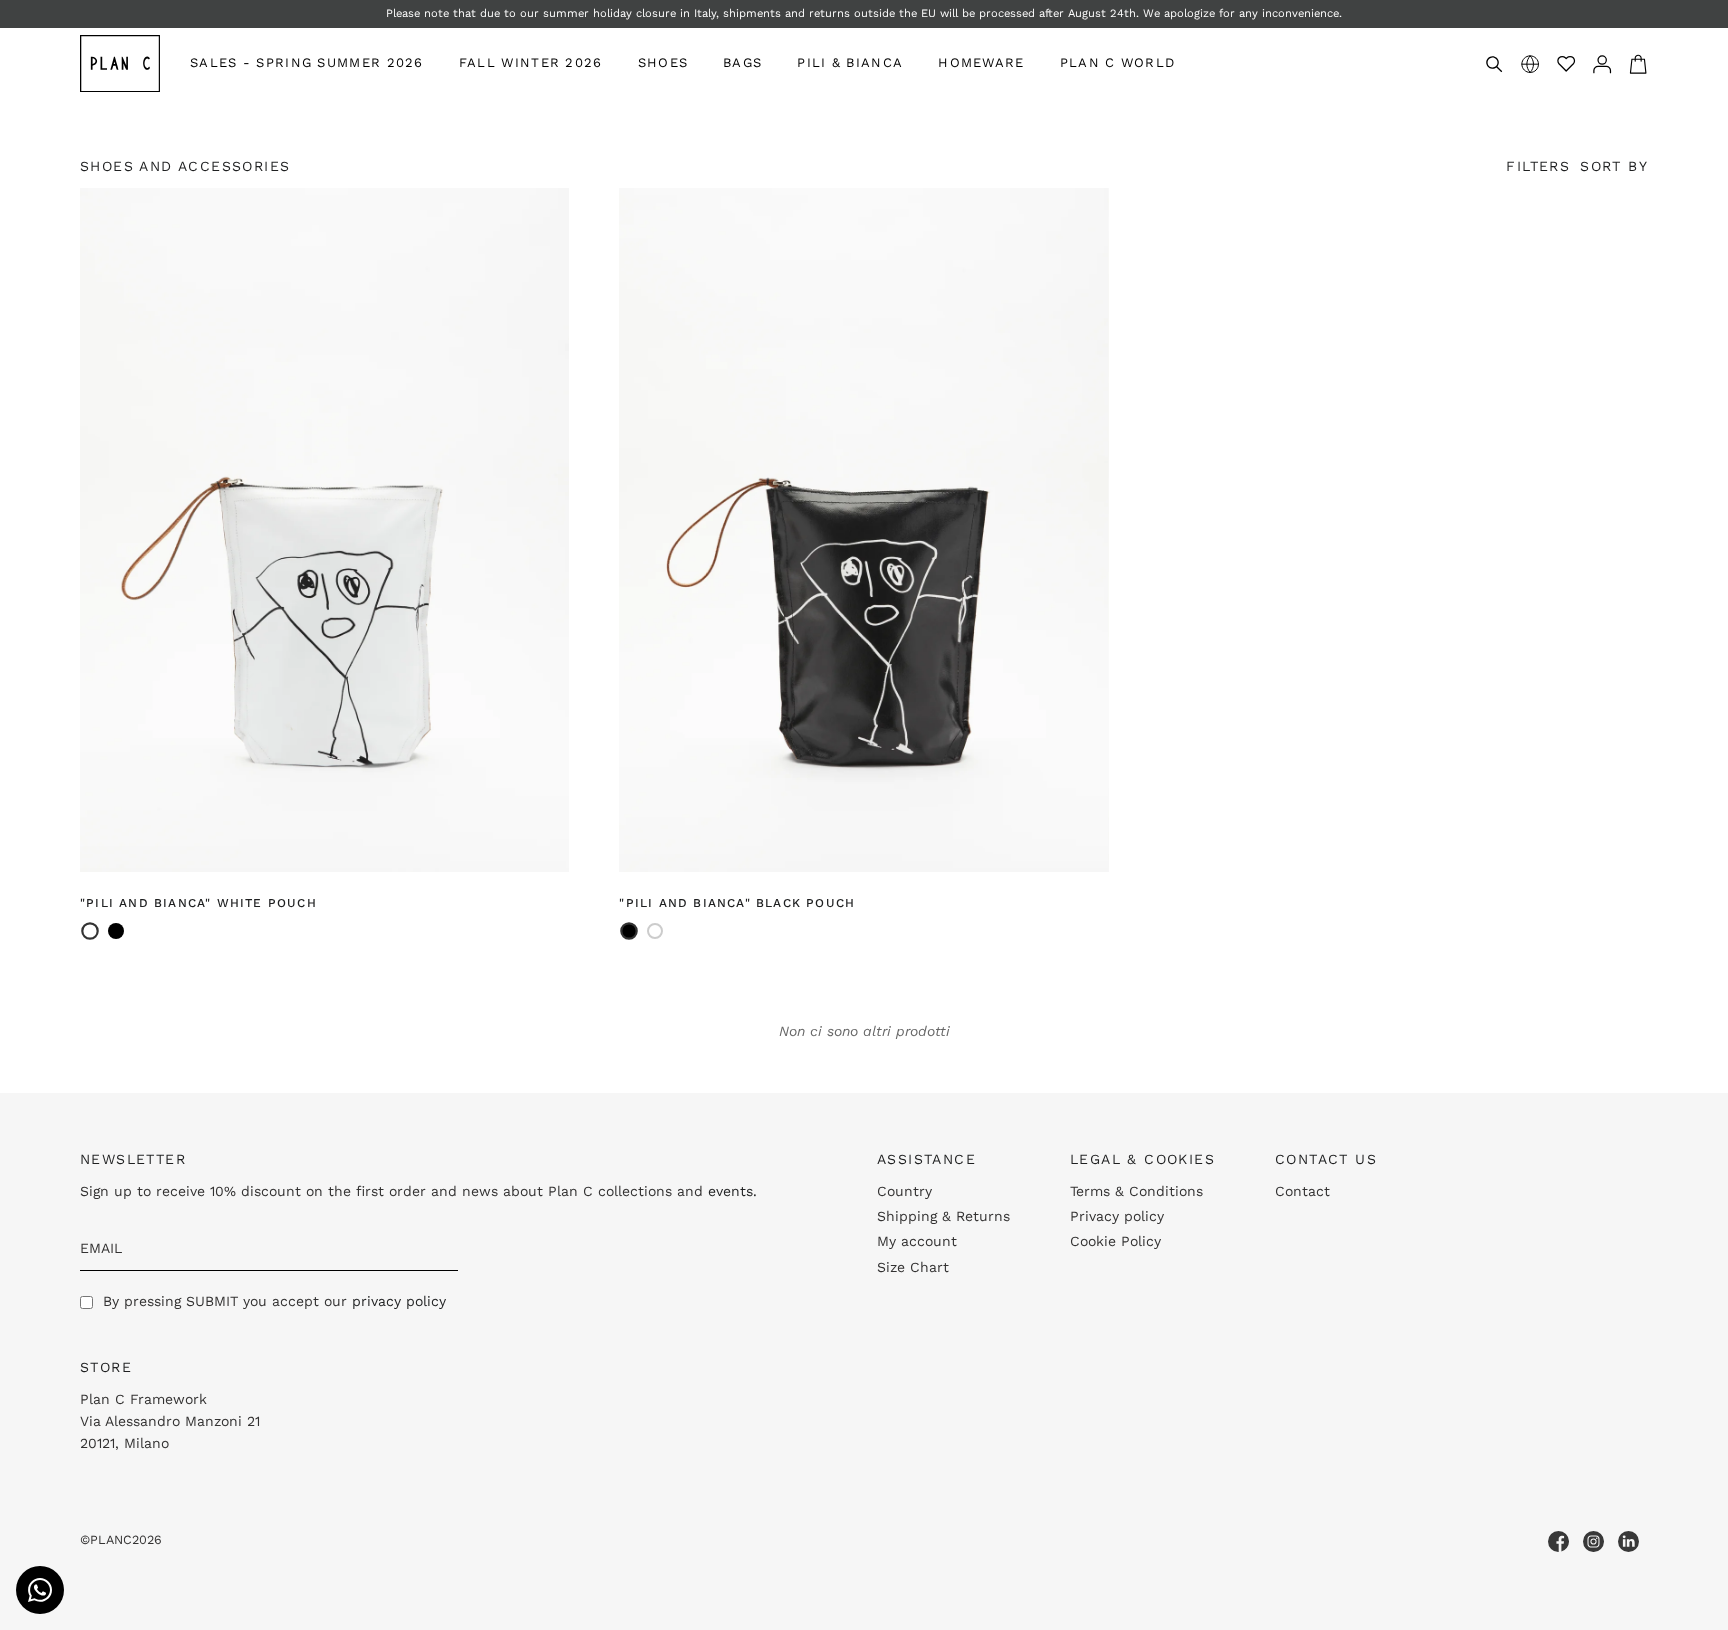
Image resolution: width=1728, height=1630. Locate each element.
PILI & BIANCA (850, 62)
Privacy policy (1117, 1216)
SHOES (663, 62)
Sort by (1614, 166)
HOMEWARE (981, 62)
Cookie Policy (1115, 1241)
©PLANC (106, 1539)
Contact (1302, 1191)
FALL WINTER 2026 (531, 62)
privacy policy (399, 1301)
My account (917, 1241)
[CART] (1638, 63)
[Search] (1494, 64)
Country (904, 1191)
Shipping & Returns (943, 1216)
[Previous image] (106, 530)
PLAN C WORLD (1118, 62)
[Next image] (543, 530)
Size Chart (913, 1267)
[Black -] (116, 931)
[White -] (655, 931)
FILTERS (1538, 166)
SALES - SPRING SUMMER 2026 (307, 62)
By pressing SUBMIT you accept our (274, 1301)
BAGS (742, 62)
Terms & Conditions (1136, 1191)
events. (732, 1191)
